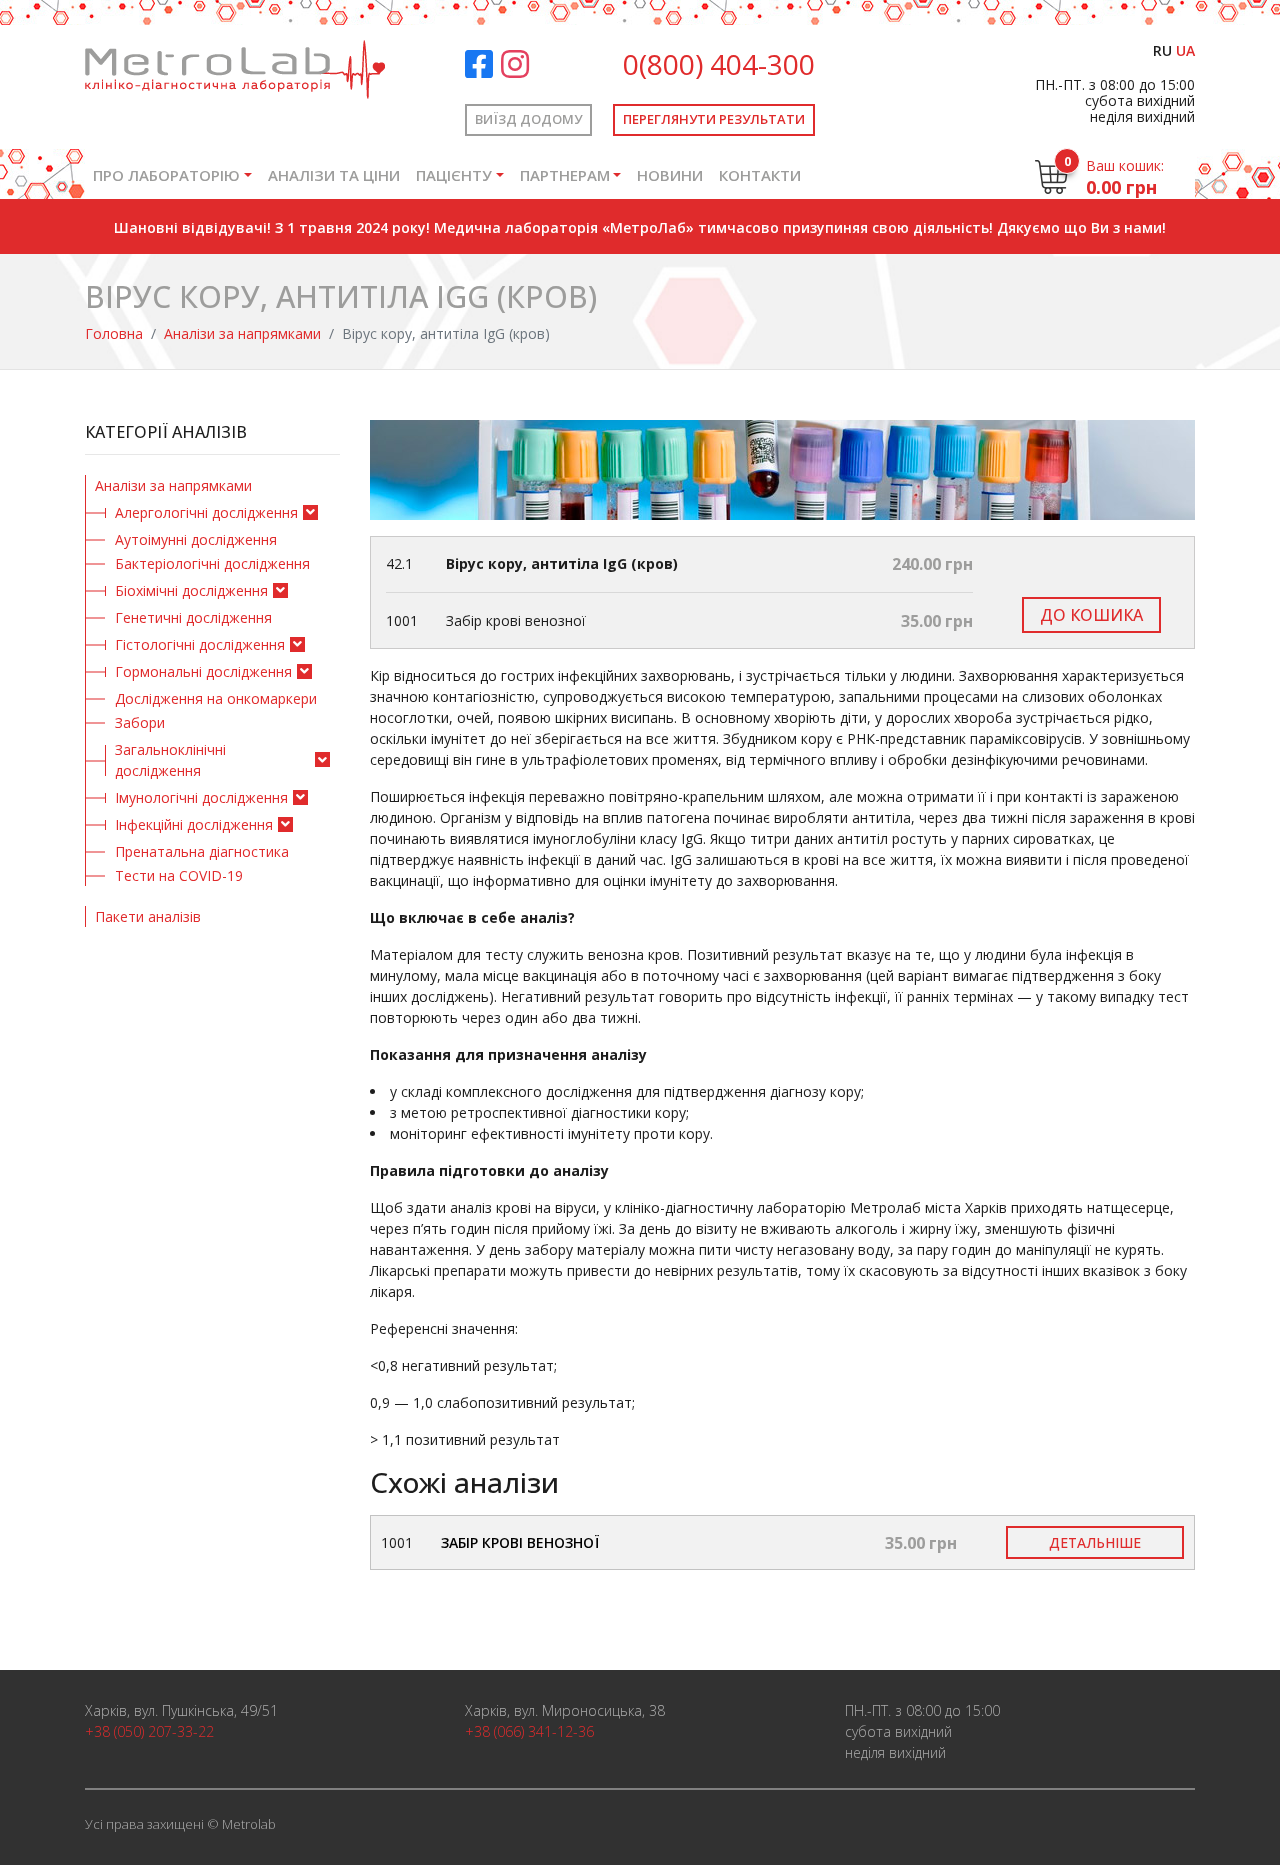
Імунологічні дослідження (201, 797)
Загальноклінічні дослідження (170, 760)
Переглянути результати (714, 119)
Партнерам (565, 175)
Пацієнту (454, 175)
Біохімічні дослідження (191, 590)
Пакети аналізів (148, 916)
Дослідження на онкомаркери (216, 698)
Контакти (760, 175)
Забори (140, 722)
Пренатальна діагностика (202, 851)
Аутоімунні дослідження (196, 539)
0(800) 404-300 (719, 64)
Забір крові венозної (520, 1542)
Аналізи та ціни (334, 175)
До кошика (1091, 615)
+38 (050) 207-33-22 (149, 1731)
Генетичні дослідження (193, 617)
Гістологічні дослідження (200, 644)
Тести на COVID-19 (179, 875)
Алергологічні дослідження (206, 512)
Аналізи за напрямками (242, 333)
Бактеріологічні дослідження (212, 563)
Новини (670, 175)
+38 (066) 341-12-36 (529, 1731)
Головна (114, 333)
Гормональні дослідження (203, 671)
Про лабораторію (166, 175)
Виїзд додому (528, 119)
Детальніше (1095, 1542)
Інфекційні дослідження (194, 824)
